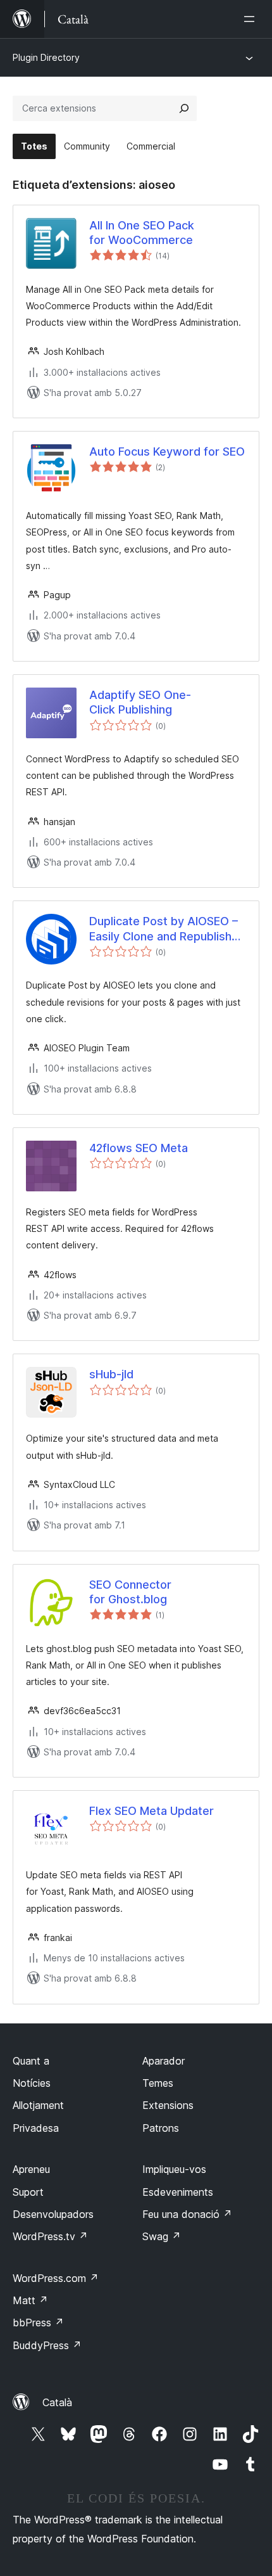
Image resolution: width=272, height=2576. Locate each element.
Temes (158, 2083)
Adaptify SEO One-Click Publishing (140, 702)
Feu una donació (187, 2214)
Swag (162, 2236)
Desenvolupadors (53, 2214)
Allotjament (38, 2105)
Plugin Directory (46, 57)
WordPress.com (56, 2278)
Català (57, 2402)
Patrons (161, 2128)
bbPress (38, 2323)
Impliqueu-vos (174, 2169)
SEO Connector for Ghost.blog (130, 1592)
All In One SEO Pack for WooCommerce (142, 233)
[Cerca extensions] (184, 108)
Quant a (31, 2061)
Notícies (32, 2083)
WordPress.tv (50, 2236)
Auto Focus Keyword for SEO (167, 452)
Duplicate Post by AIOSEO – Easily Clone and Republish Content (164, 929)
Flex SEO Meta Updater (151, 1811)
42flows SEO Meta (139, 1148)
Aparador (164, 2061)
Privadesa (36, 2128)
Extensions (168, 2105)
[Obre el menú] (252, 19)
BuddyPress (47, 2345)
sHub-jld (111, 1374)
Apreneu (31, 2169)
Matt (30, 2300)
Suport (28, 2192)
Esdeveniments (178, 2192)
